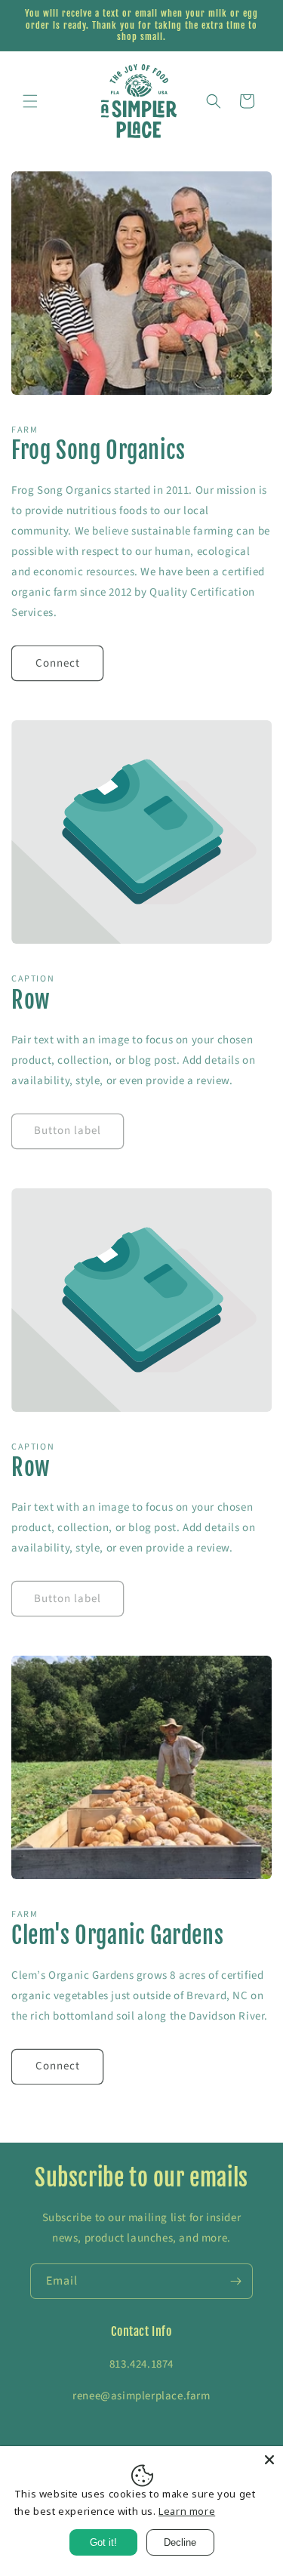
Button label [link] (68, 1131)
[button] (30, 101)
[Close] (269, 2460)
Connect (58, 663)
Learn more (187, 2511)
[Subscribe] (235, 2281)
